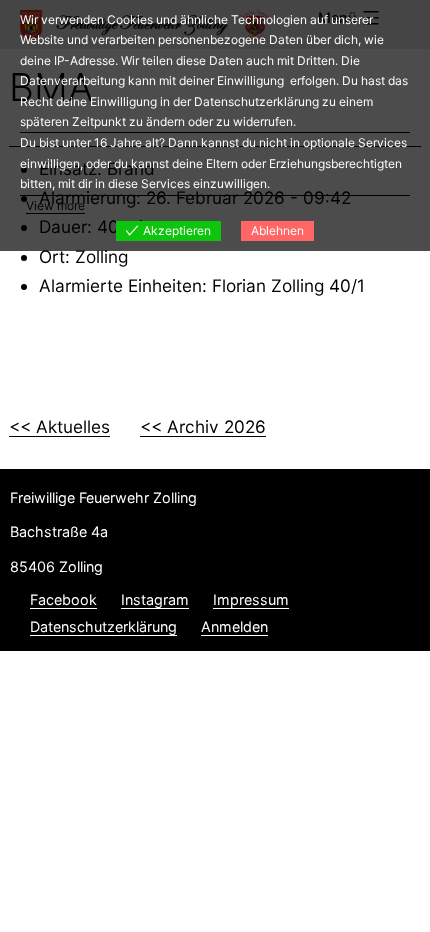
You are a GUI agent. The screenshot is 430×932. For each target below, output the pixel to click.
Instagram (155, 599)
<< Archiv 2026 (203, 426)
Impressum (251, 599)
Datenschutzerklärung (103, 626)
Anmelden (234, 626)
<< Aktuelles (59, 426)
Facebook (63, 599)
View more (55, 205)
